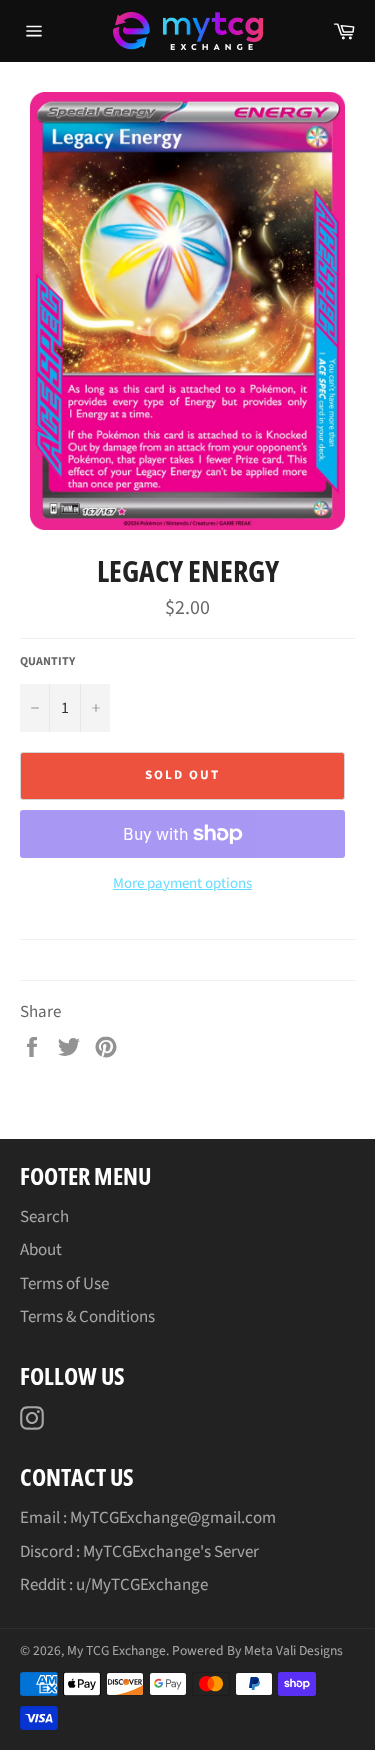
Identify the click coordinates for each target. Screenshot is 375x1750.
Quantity (47, 662)
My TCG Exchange (116, 1650)
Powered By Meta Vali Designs (257, 1650)
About (41, 1250)
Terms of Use (64, 1284)
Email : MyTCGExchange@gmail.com (148, 1518)
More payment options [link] (182, 884)
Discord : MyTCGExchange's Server (139, 1552)
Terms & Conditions (87, 1317)
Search (44, 1217)
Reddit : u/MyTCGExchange (114, 1585)
